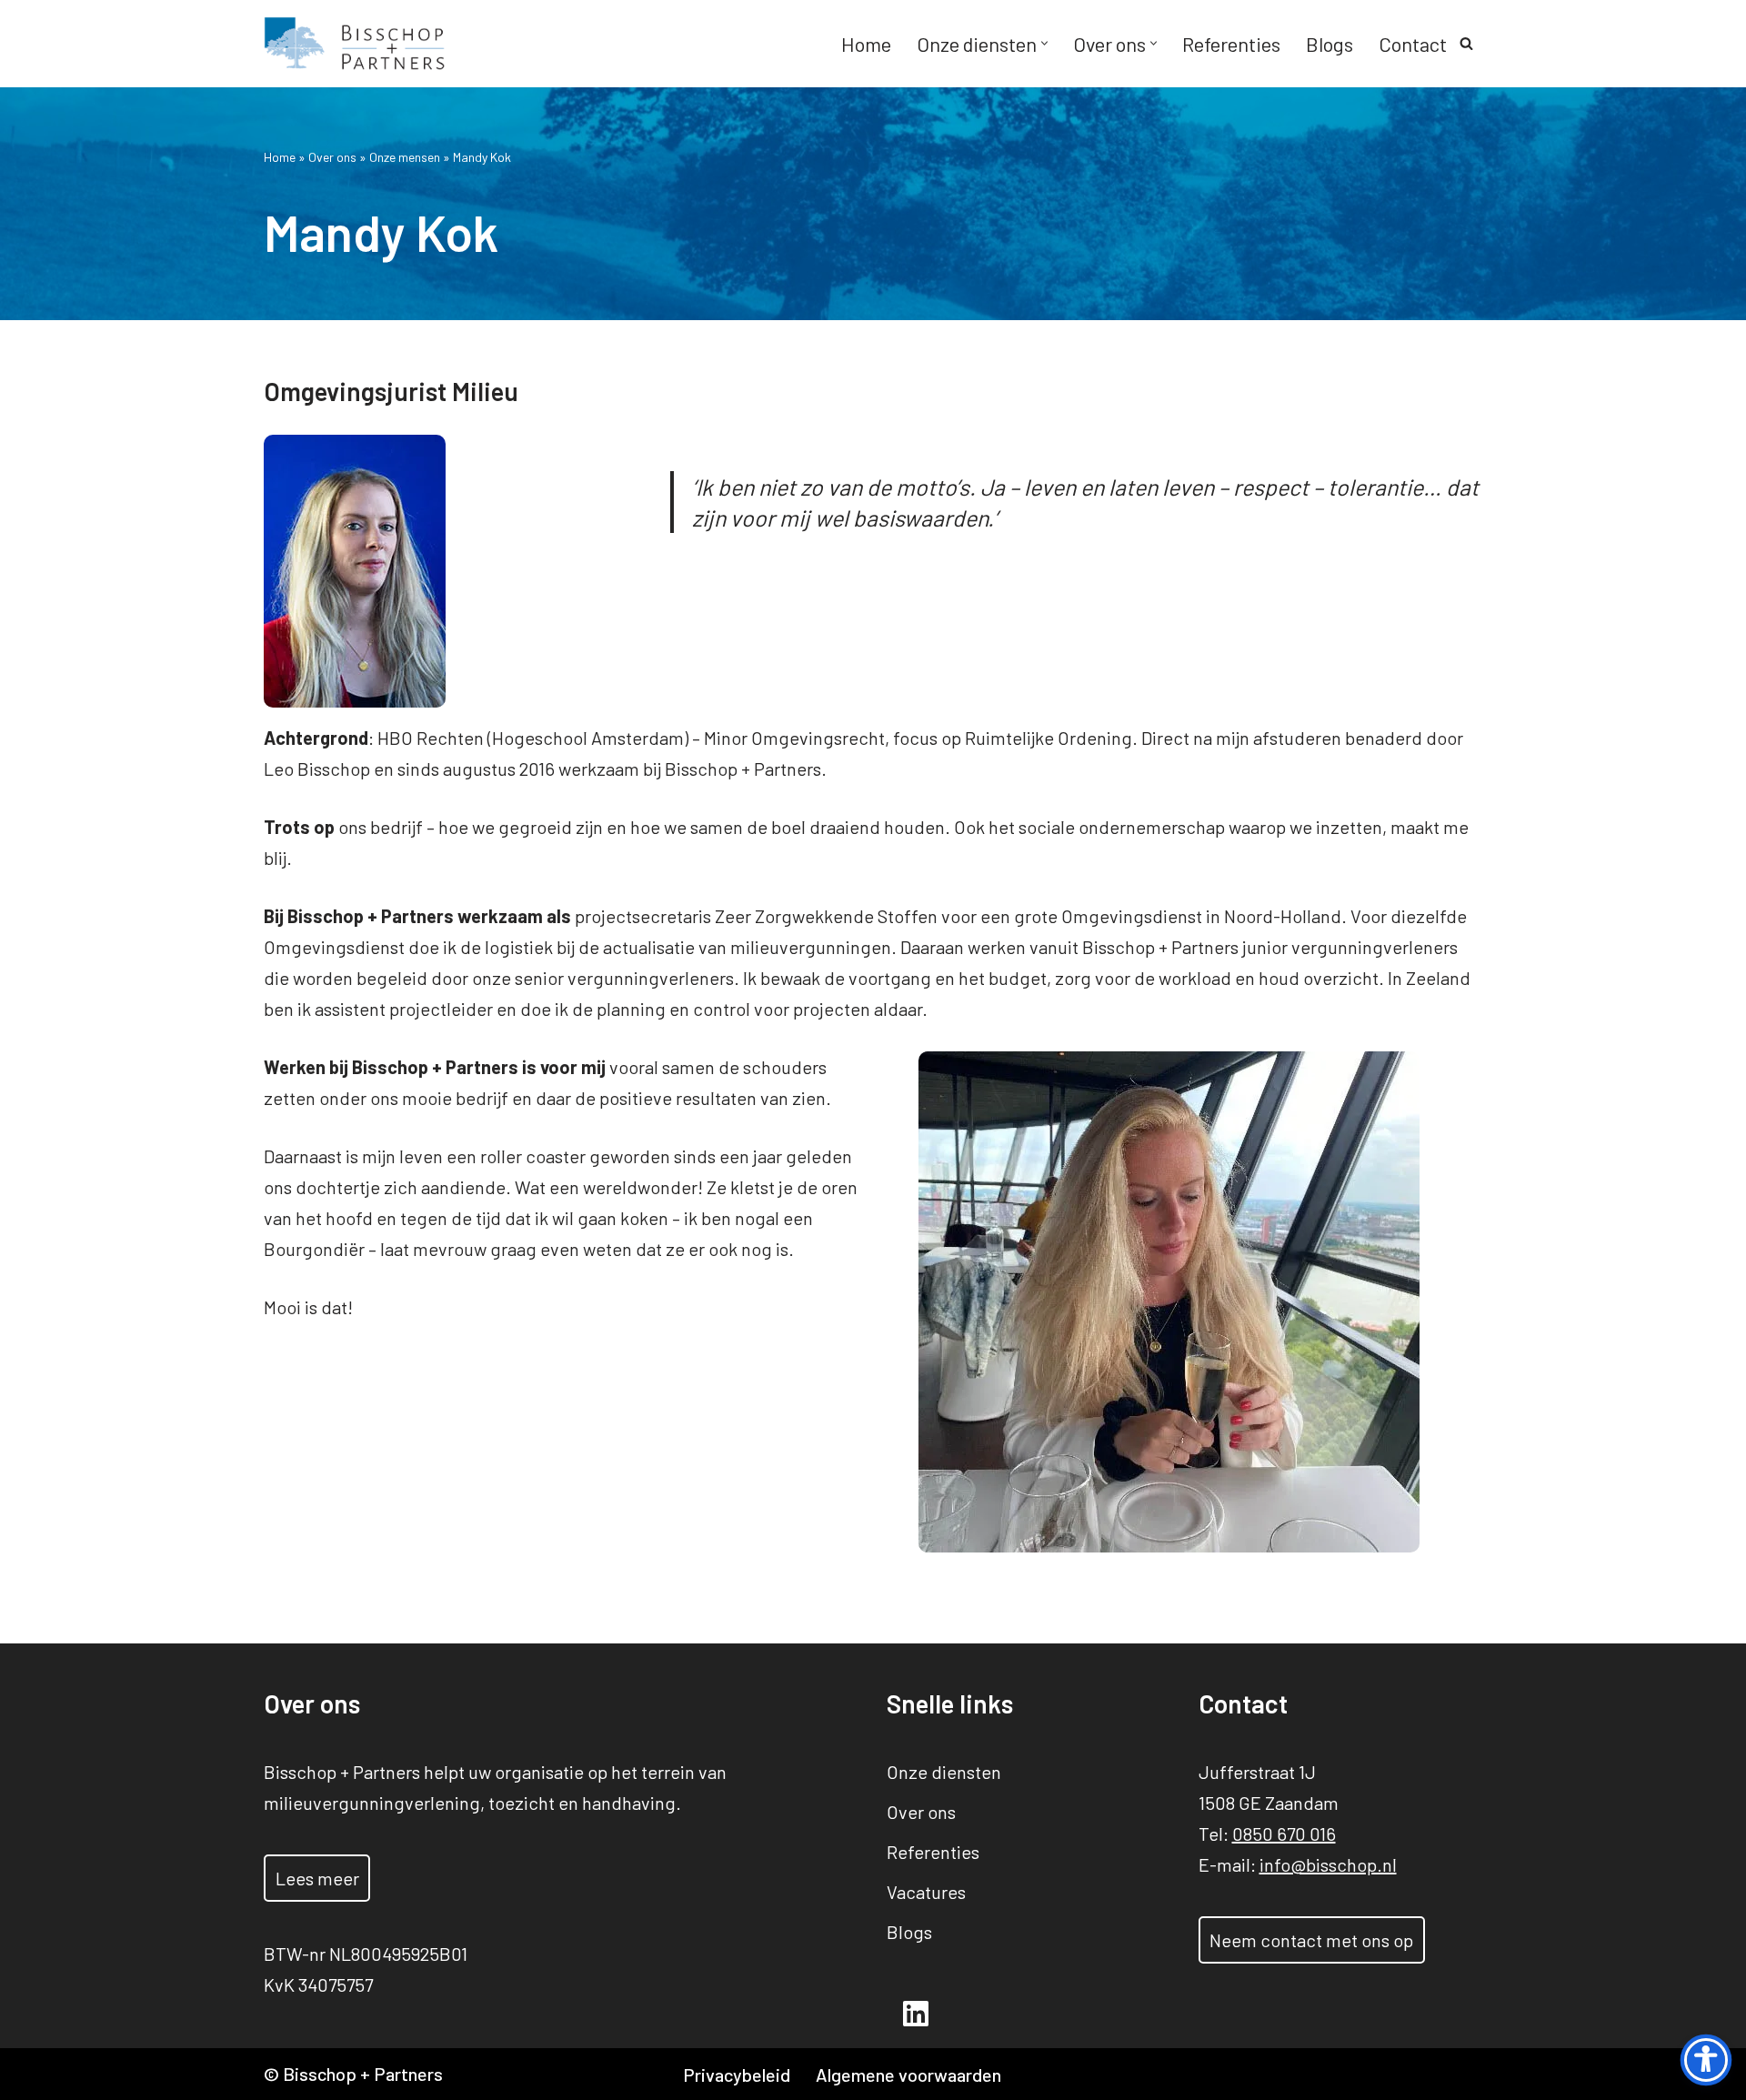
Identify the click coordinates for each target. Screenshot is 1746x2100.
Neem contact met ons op (1311, 1940)
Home (866, 44)
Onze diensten (944, 1772)
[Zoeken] (1466, 43)
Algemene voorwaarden (908, 2075)
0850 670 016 (1284, 1834)
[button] (1044, 43)
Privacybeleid (737, 2075)
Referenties (1231, 44)
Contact (1413, 44)
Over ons (332, 157)
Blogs (1330, 44)
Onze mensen (405, 157)
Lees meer (317, 1878)
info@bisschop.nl (1328, 1864)
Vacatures (926, 1892)
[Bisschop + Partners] (355, 44)
